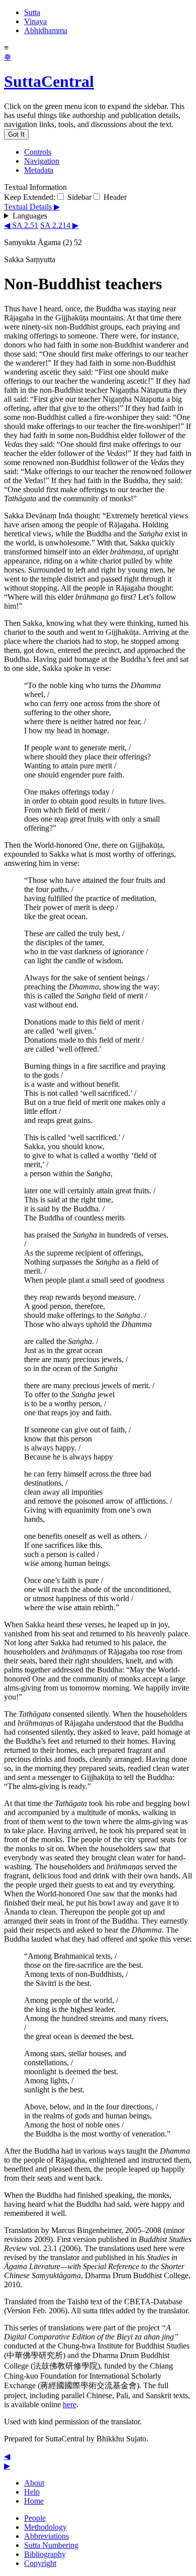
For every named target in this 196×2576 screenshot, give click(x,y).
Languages (30, 216)
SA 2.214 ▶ (59, 225)
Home (34, 2501)
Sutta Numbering (51, 2545)
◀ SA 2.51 (21, 225)
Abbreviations (46, 2536)
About (34, 2483)
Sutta (32, 12)
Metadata (39, 170)
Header (114, 197)
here (70, 2404)
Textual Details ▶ (32, 207)
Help (32, 2492)
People (35, 2518)
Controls (38, 152)
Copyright (40, 2563)
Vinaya (35, 21)
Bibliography (45, 2554)
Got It (16, 134)
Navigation (42, 161)
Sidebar (78, 197)
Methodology (45, 2527)
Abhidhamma (46, 30)
